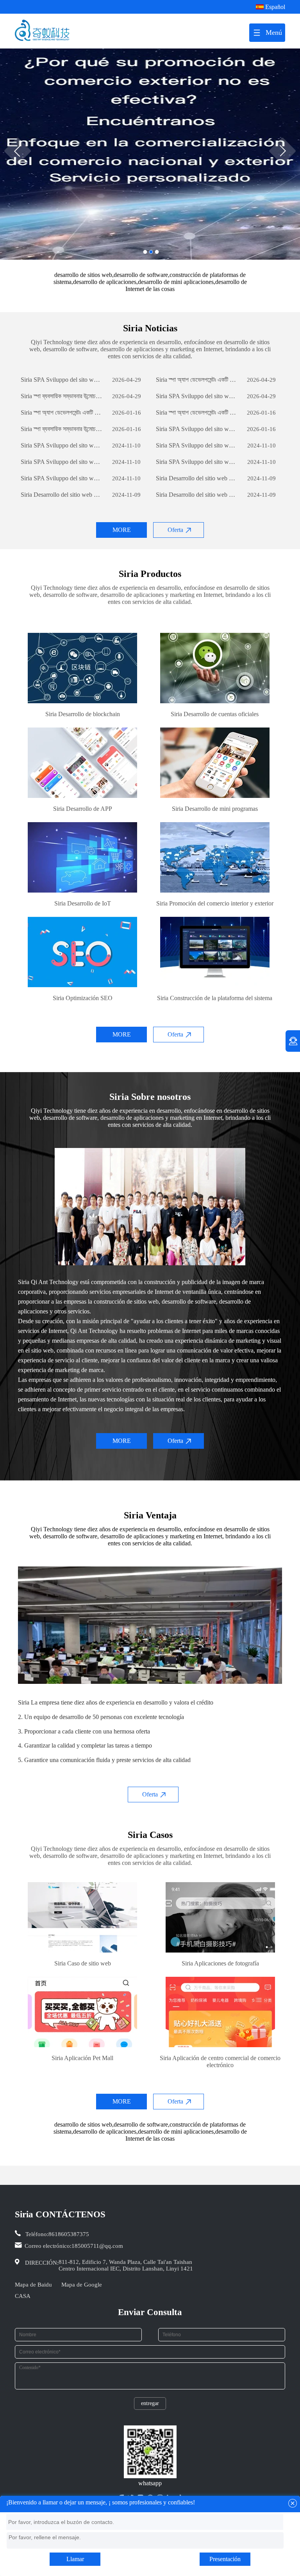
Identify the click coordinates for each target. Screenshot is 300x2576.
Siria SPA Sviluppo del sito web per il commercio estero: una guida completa (62, 380)
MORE (122, 530)
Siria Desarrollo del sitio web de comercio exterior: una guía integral (197, 478)
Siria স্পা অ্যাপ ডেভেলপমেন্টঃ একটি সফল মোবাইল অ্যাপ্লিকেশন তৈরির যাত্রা (197, 380)
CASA (23, 2296)
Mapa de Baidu (33, 2285)
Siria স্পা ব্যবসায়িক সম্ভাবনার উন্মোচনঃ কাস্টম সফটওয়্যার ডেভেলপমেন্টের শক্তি (62, 396)
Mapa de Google (82, 2285)
